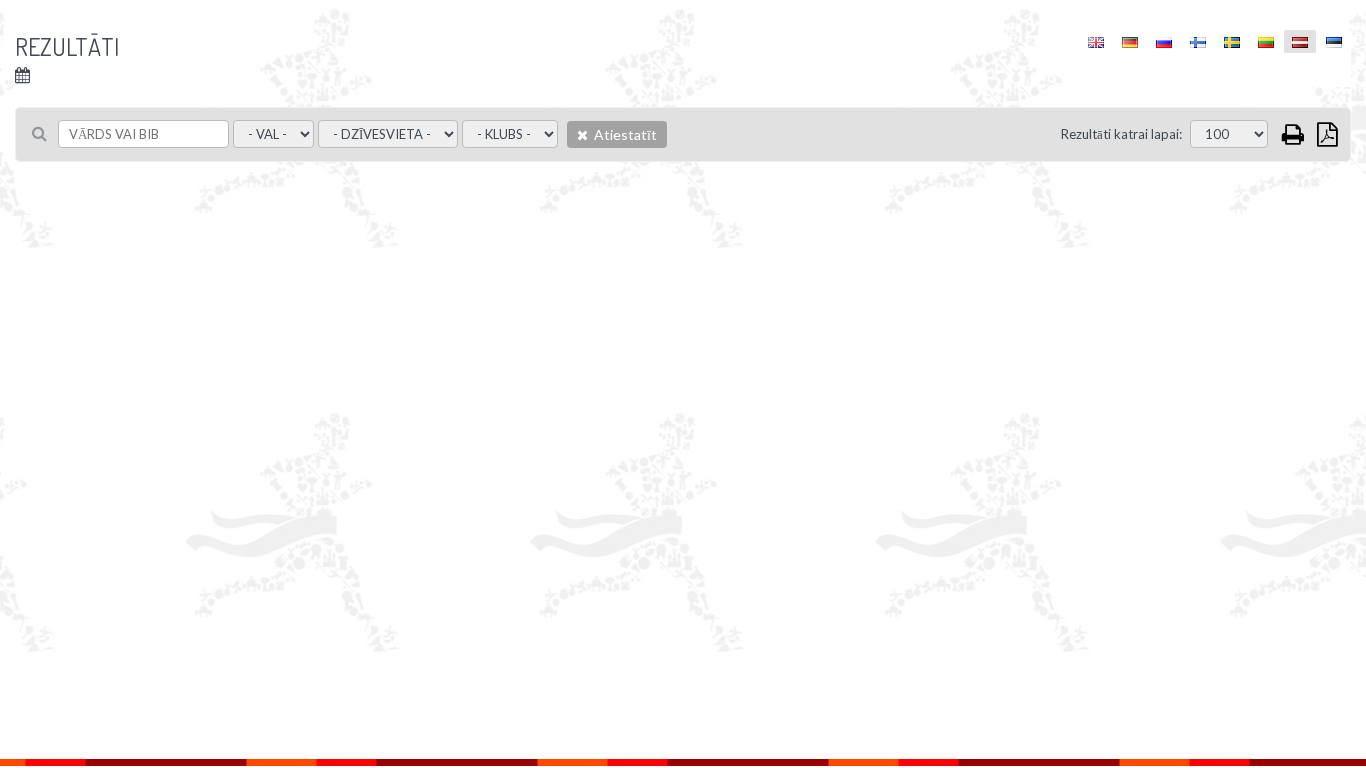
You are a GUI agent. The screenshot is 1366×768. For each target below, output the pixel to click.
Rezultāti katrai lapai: (1121, 134)
